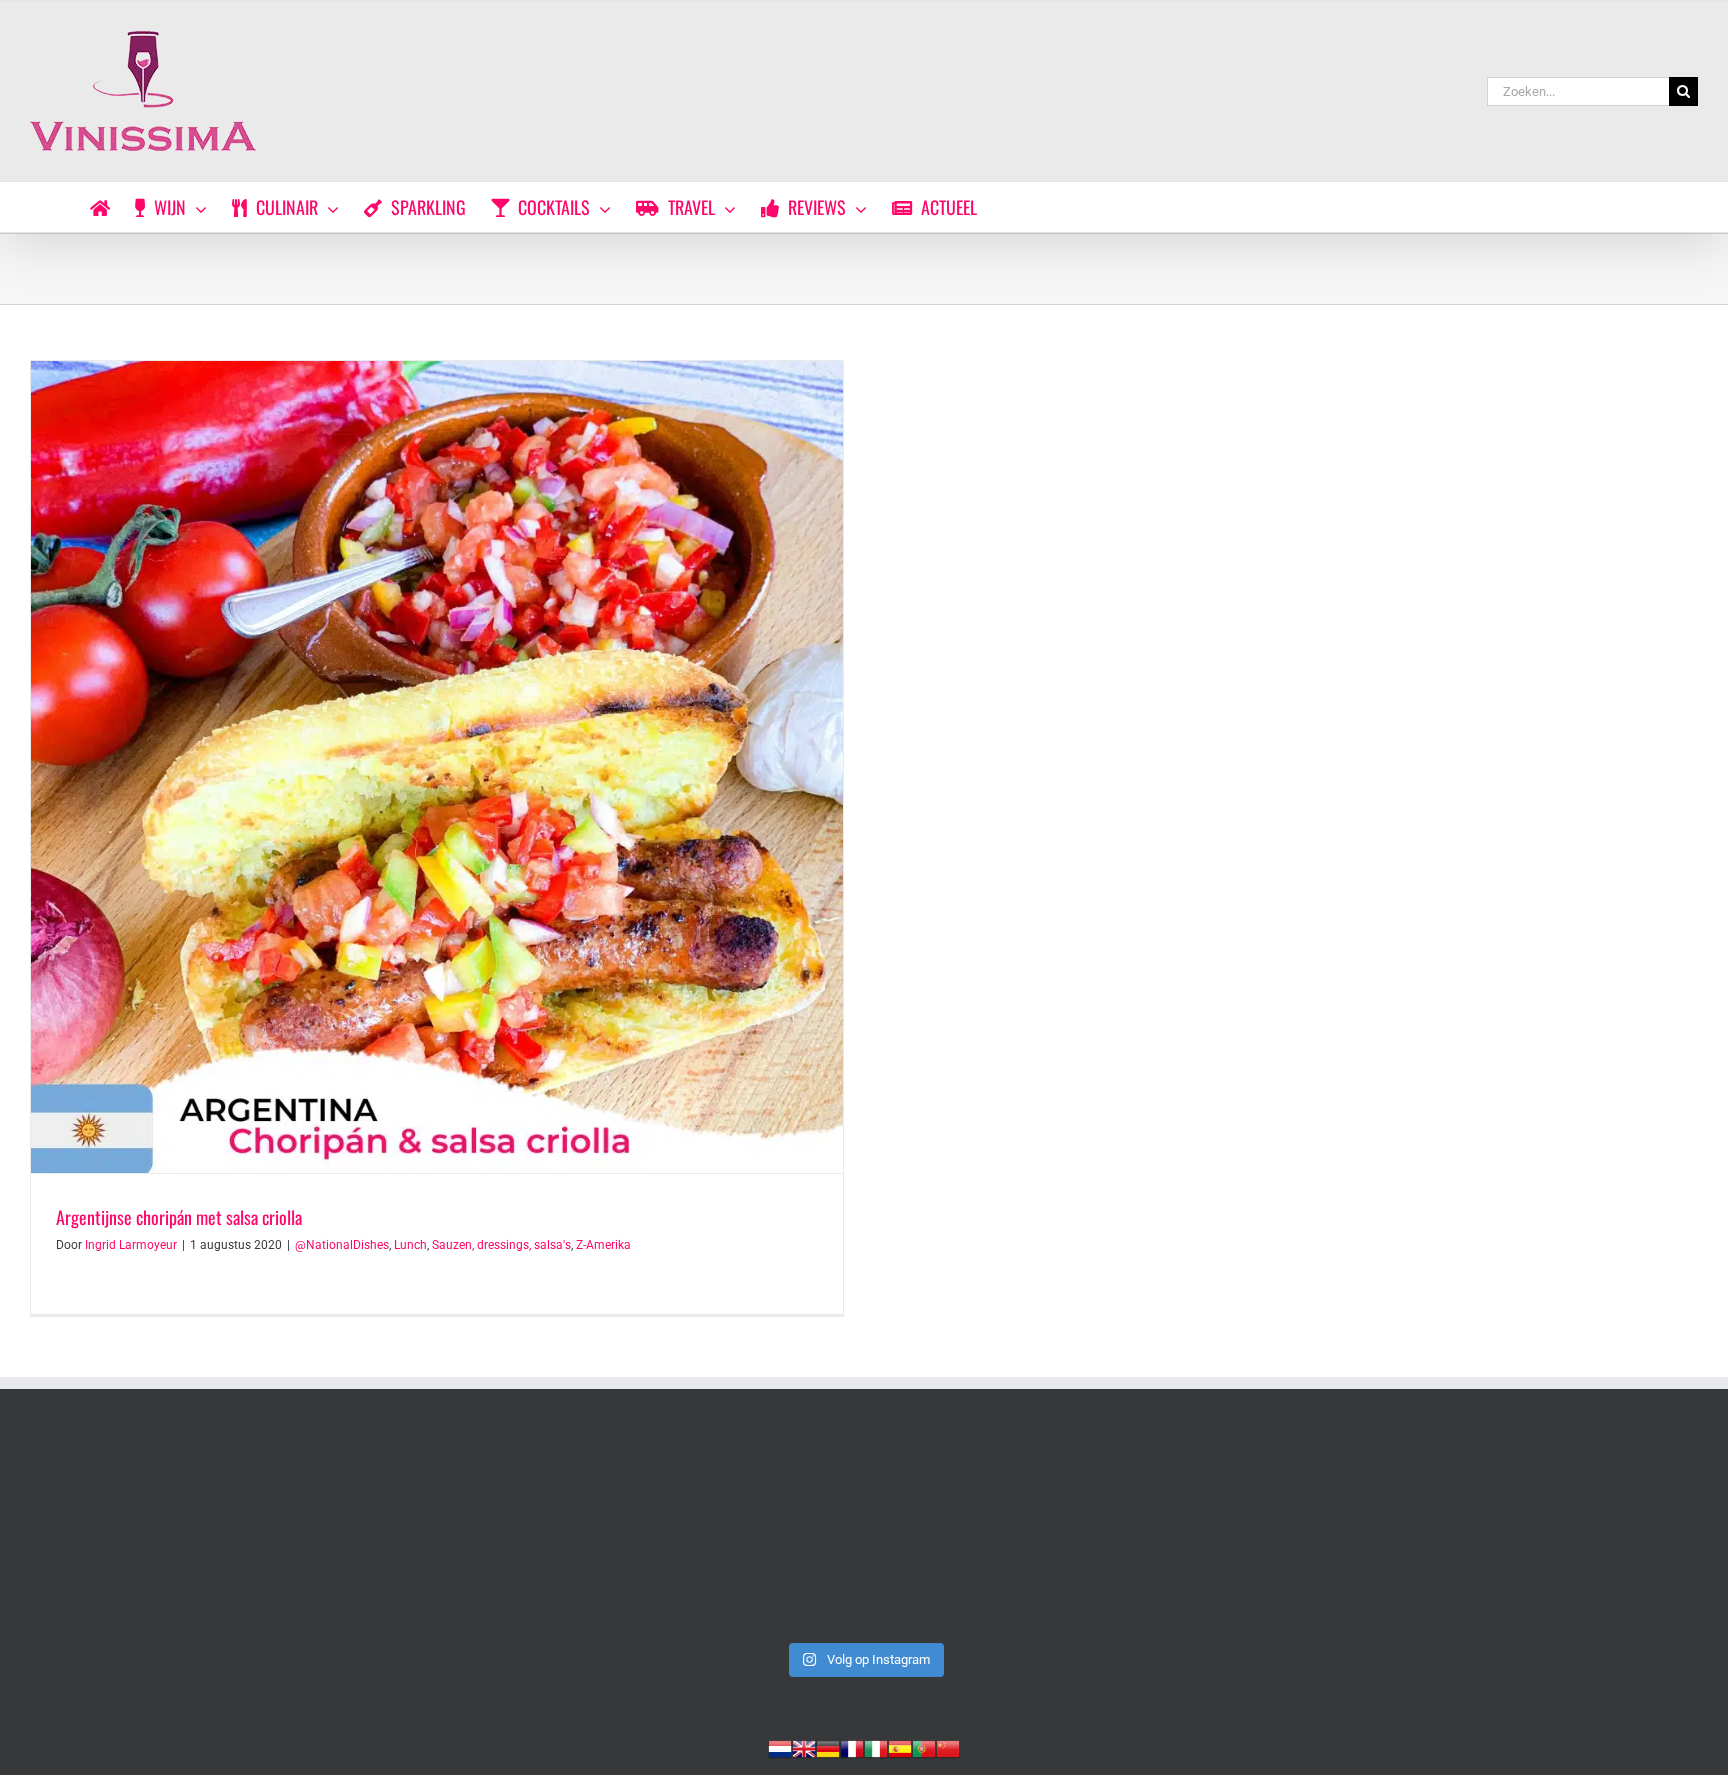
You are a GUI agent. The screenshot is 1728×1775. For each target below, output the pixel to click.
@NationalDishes (342, 1245)
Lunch (410, 1245)
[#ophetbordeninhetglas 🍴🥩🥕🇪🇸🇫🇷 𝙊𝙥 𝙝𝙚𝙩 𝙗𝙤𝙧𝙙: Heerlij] (529, 1535)
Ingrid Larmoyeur (131, 1245)
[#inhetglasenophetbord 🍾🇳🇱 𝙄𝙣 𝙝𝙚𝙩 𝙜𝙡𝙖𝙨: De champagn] (1200, 1535)
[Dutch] (780, 1747)
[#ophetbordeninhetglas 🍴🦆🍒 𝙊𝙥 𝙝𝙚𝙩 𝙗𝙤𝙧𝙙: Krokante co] (864, 1535)
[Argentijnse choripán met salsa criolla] (437, 767)
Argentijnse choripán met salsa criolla (179, 1217)
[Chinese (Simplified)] (948, 1747)
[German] (828, 1747)
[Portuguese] (924, 1747)
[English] (804, 1747)
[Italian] (876, 1747)
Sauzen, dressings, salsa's (501, 1245)
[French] (852, 1747)
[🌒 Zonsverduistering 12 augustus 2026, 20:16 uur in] (1535, 1535)
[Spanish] (900, 1747)
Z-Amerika (603, 1245)
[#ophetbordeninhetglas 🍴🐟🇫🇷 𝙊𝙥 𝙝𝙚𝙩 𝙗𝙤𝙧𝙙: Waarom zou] (193, 1535)
